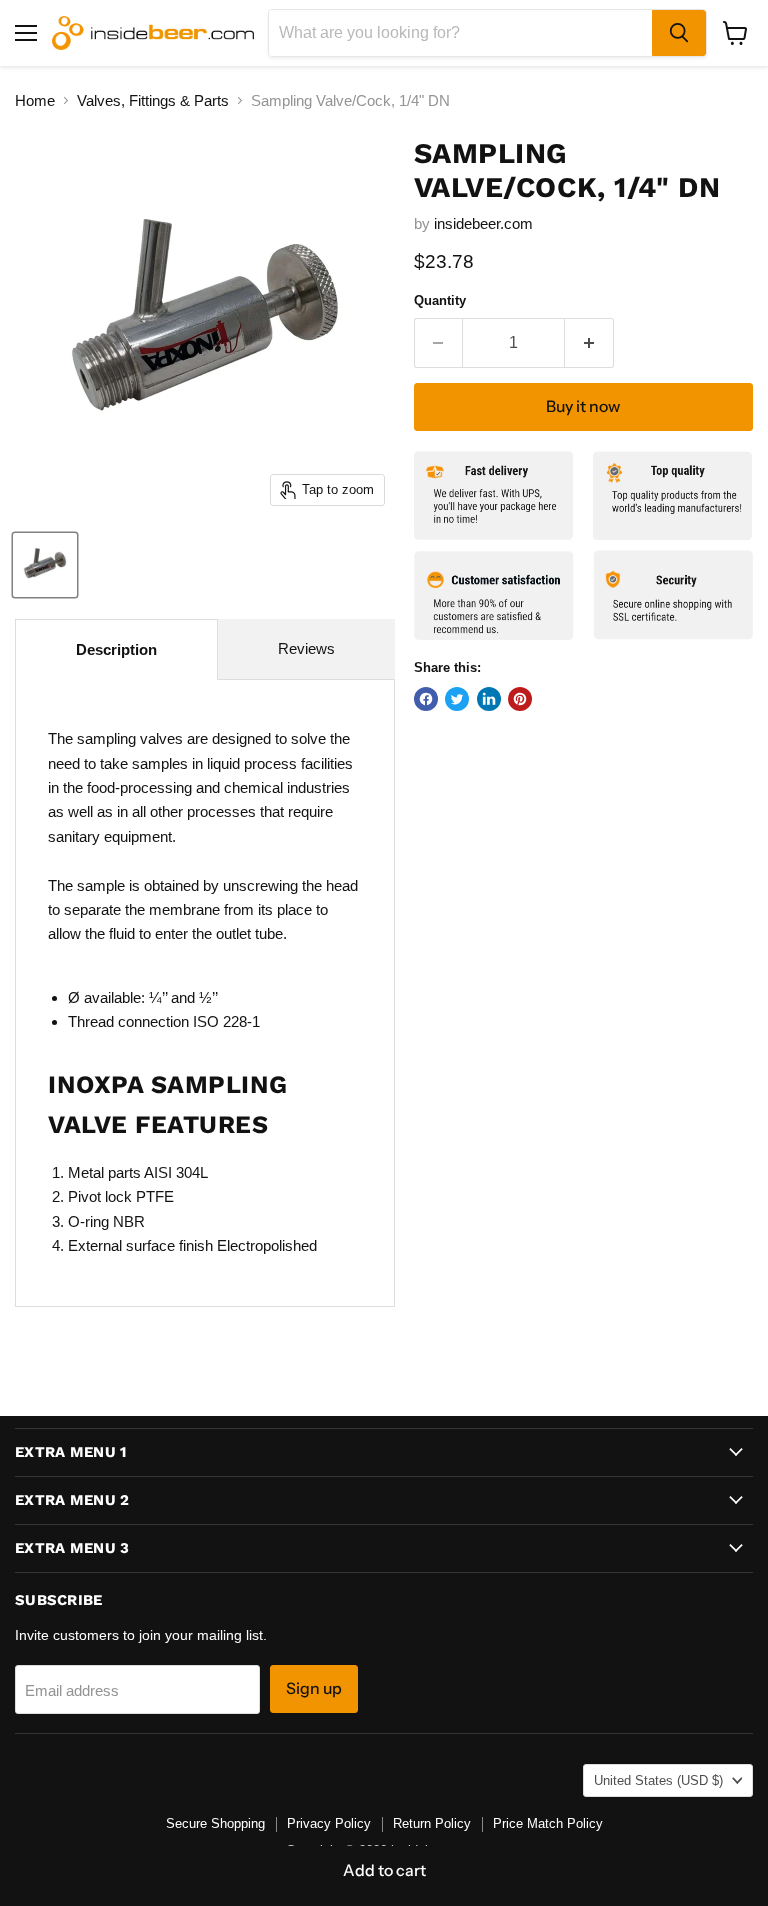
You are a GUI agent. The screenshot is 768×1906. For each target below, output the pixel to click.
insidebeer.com (483, 223)
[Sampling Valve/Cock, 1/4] (45, 565)
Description (116, 649)
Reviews (306, 648)
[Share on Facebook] (426, 699)
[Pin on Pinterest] (520, 699)
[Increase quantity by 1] (589, 343)
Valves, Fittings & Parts (153, 100)
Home (35, 100)
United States (658, 1780)
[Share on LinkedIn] (489, 699)
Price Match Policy (548, 1823)
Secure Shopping (215, 1823)
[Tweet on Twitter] (457, 699)
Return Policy (432, 1823)
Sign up (314, 1688)
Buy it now (583, 406)
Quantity (440, 300)
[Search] (679, 33)
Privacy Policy (329, 1823)
